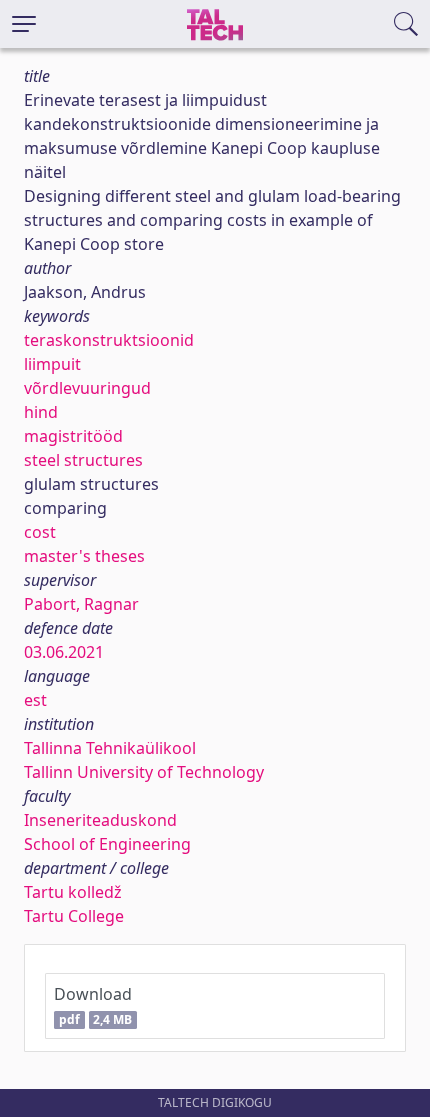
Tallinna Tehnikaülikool (110, 748)
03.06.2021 (64, 652)
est (35, 700)
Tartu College (74, 916)
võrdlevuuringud (87, 388)
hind (41, 412)
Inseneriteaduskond (100, 820)
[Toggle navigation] (24, 24)
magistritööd (73, 436)
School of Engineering (107, 844)
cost (40, 532)
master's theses (84, 556)
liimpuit (52, 364)
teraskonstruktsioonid (109, 340)
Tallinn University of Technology (144, 772)
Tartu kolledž (73, 892)
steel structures (83, 460)
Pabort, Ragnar (81, 604)
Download (93, 1005)
